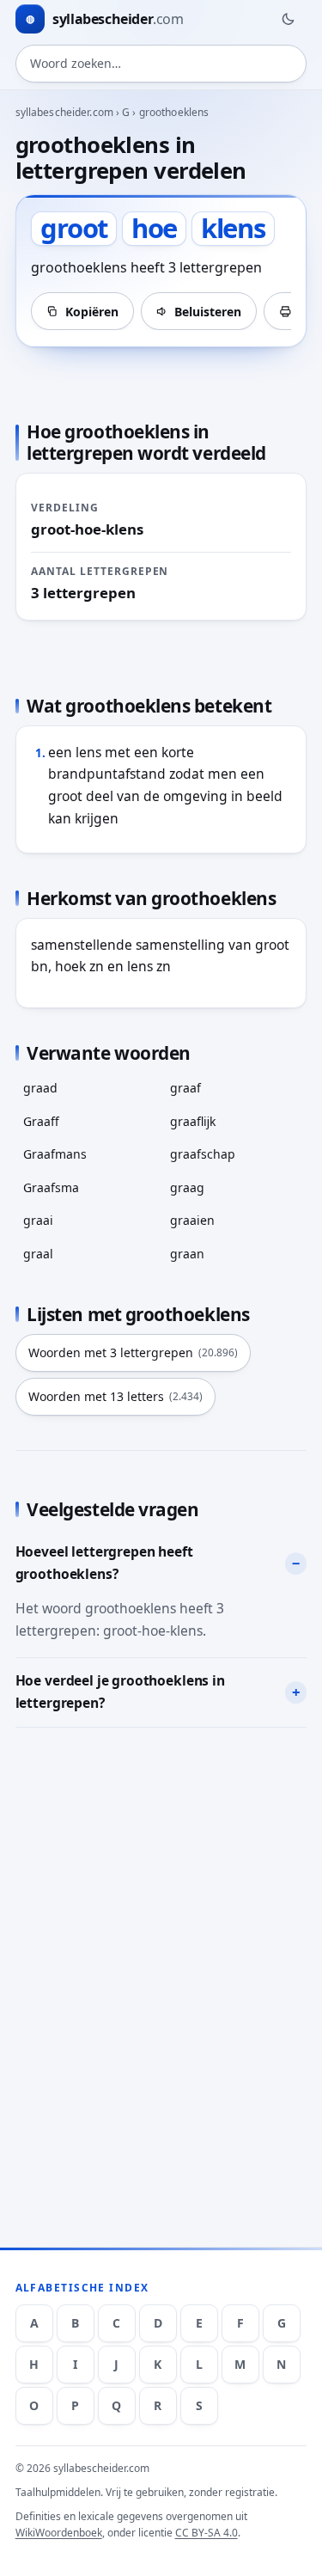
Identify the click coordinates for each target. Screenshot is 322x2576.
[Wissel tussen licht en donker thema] (288, 19)
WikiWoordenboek (59, 2533)
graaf (185, 1088)
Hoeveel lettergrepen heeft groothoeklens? (104, 1563)
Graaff (41, 1121)
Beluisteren (208, 312)
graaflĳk (193, 1121)
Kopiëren (92, 312)
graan (187, 1254)
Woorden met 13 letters (115, 1396)
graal (38, 1254)
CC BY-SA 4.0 (207, 2533)
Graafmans (55, 1154)
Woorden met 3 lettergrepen (133, 1352)
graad (40, 1088)
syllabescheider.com (64, 112)
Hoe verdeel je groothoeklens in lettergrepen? (120, 1692)
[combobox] (161, 64)
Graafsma (51, 1187)
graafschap (203, 1154)
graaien (192, 1220)
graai (38, 1220)
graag (187, 1187)
